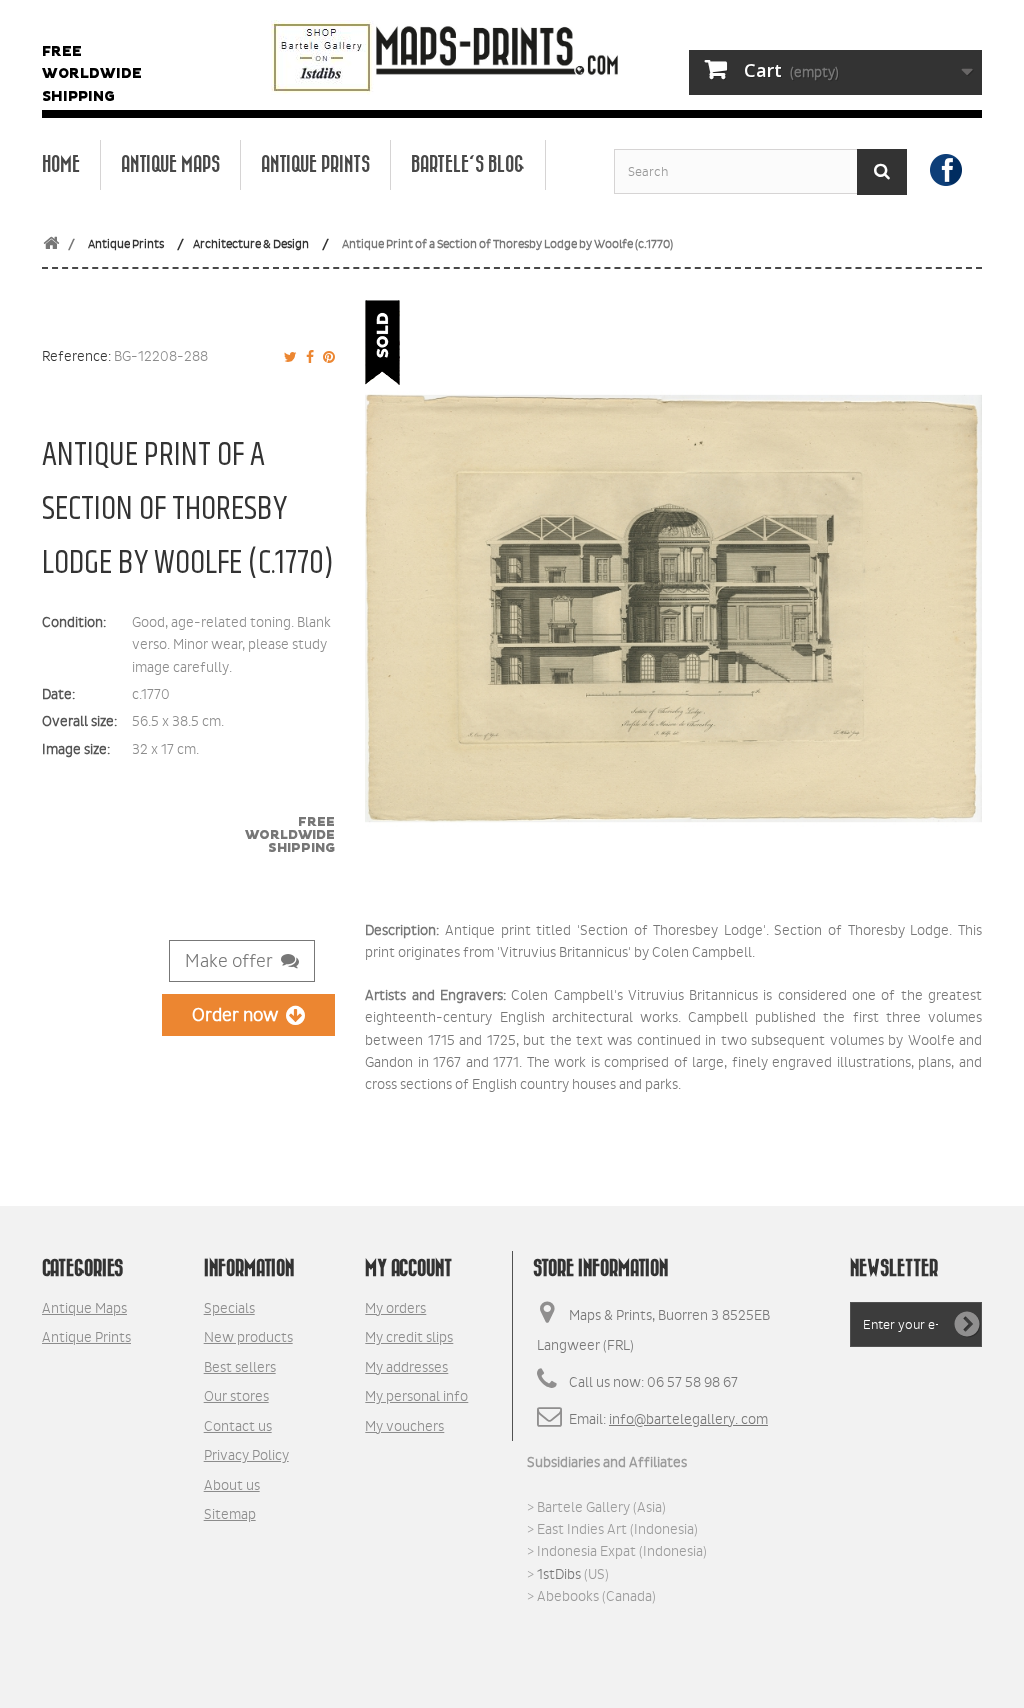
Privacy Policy (246, 1455)
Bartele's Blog (468, 165)
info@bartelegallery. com (688, 1419)
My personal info (416, 1396)
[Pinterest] (326, 357)
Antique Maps (170, 165)
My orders (395, 1308)
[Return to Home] (51, 244)
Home (61, 165)
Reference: (76, 356)
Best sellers (240, 1367)
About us (232, 1485)
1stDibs (559, 1574)
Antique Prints (315, 165)
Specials (229, 1308)
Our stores (236, 1396)
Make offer (233, 961)
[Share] (307, 357)
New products (248, 1337)
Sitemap (230, 1514)
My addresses (406, 1367)
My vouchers (404, 1426)
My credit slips (409, 1337)
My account (408, 1269)
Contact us (238, 1426)
